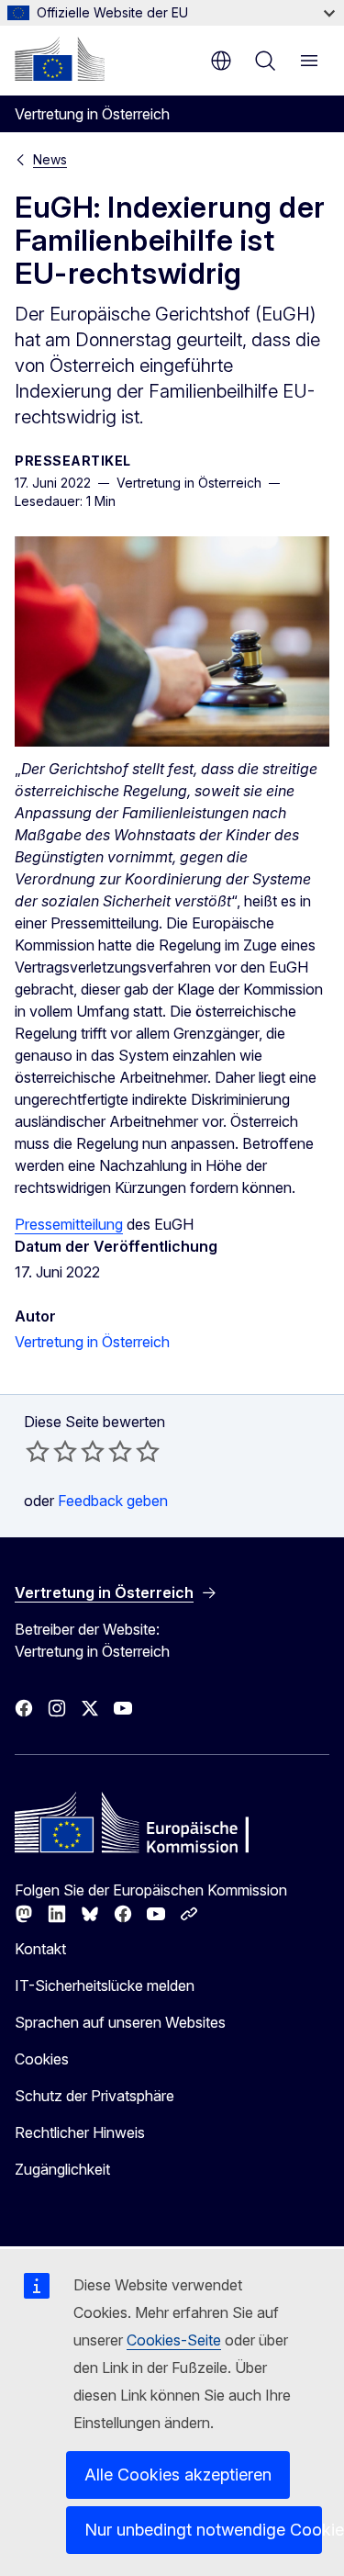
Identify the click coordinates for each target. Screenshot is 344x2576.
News (50, 159)
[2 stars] (51, 1451)
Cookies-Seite (174, 2340)
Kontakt (40, 1949)
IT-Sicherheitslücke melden (105, 1985)
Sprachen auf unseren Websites (120, 2022)
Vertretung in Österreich (92, 1342)
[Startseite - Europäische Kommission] (60, 59)
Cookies (42, 2059)
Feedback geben (113, 1501)
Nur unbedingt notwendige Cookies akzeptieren (203, 2530)
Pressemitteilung (69, 1224)
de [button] (221, 61)
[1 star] (38, 1451)
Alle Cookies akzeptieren (178, 2475)
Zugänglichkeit (62, 2169)
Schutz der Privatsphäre (94, 2096)
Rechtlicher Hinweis (80, 2132)
